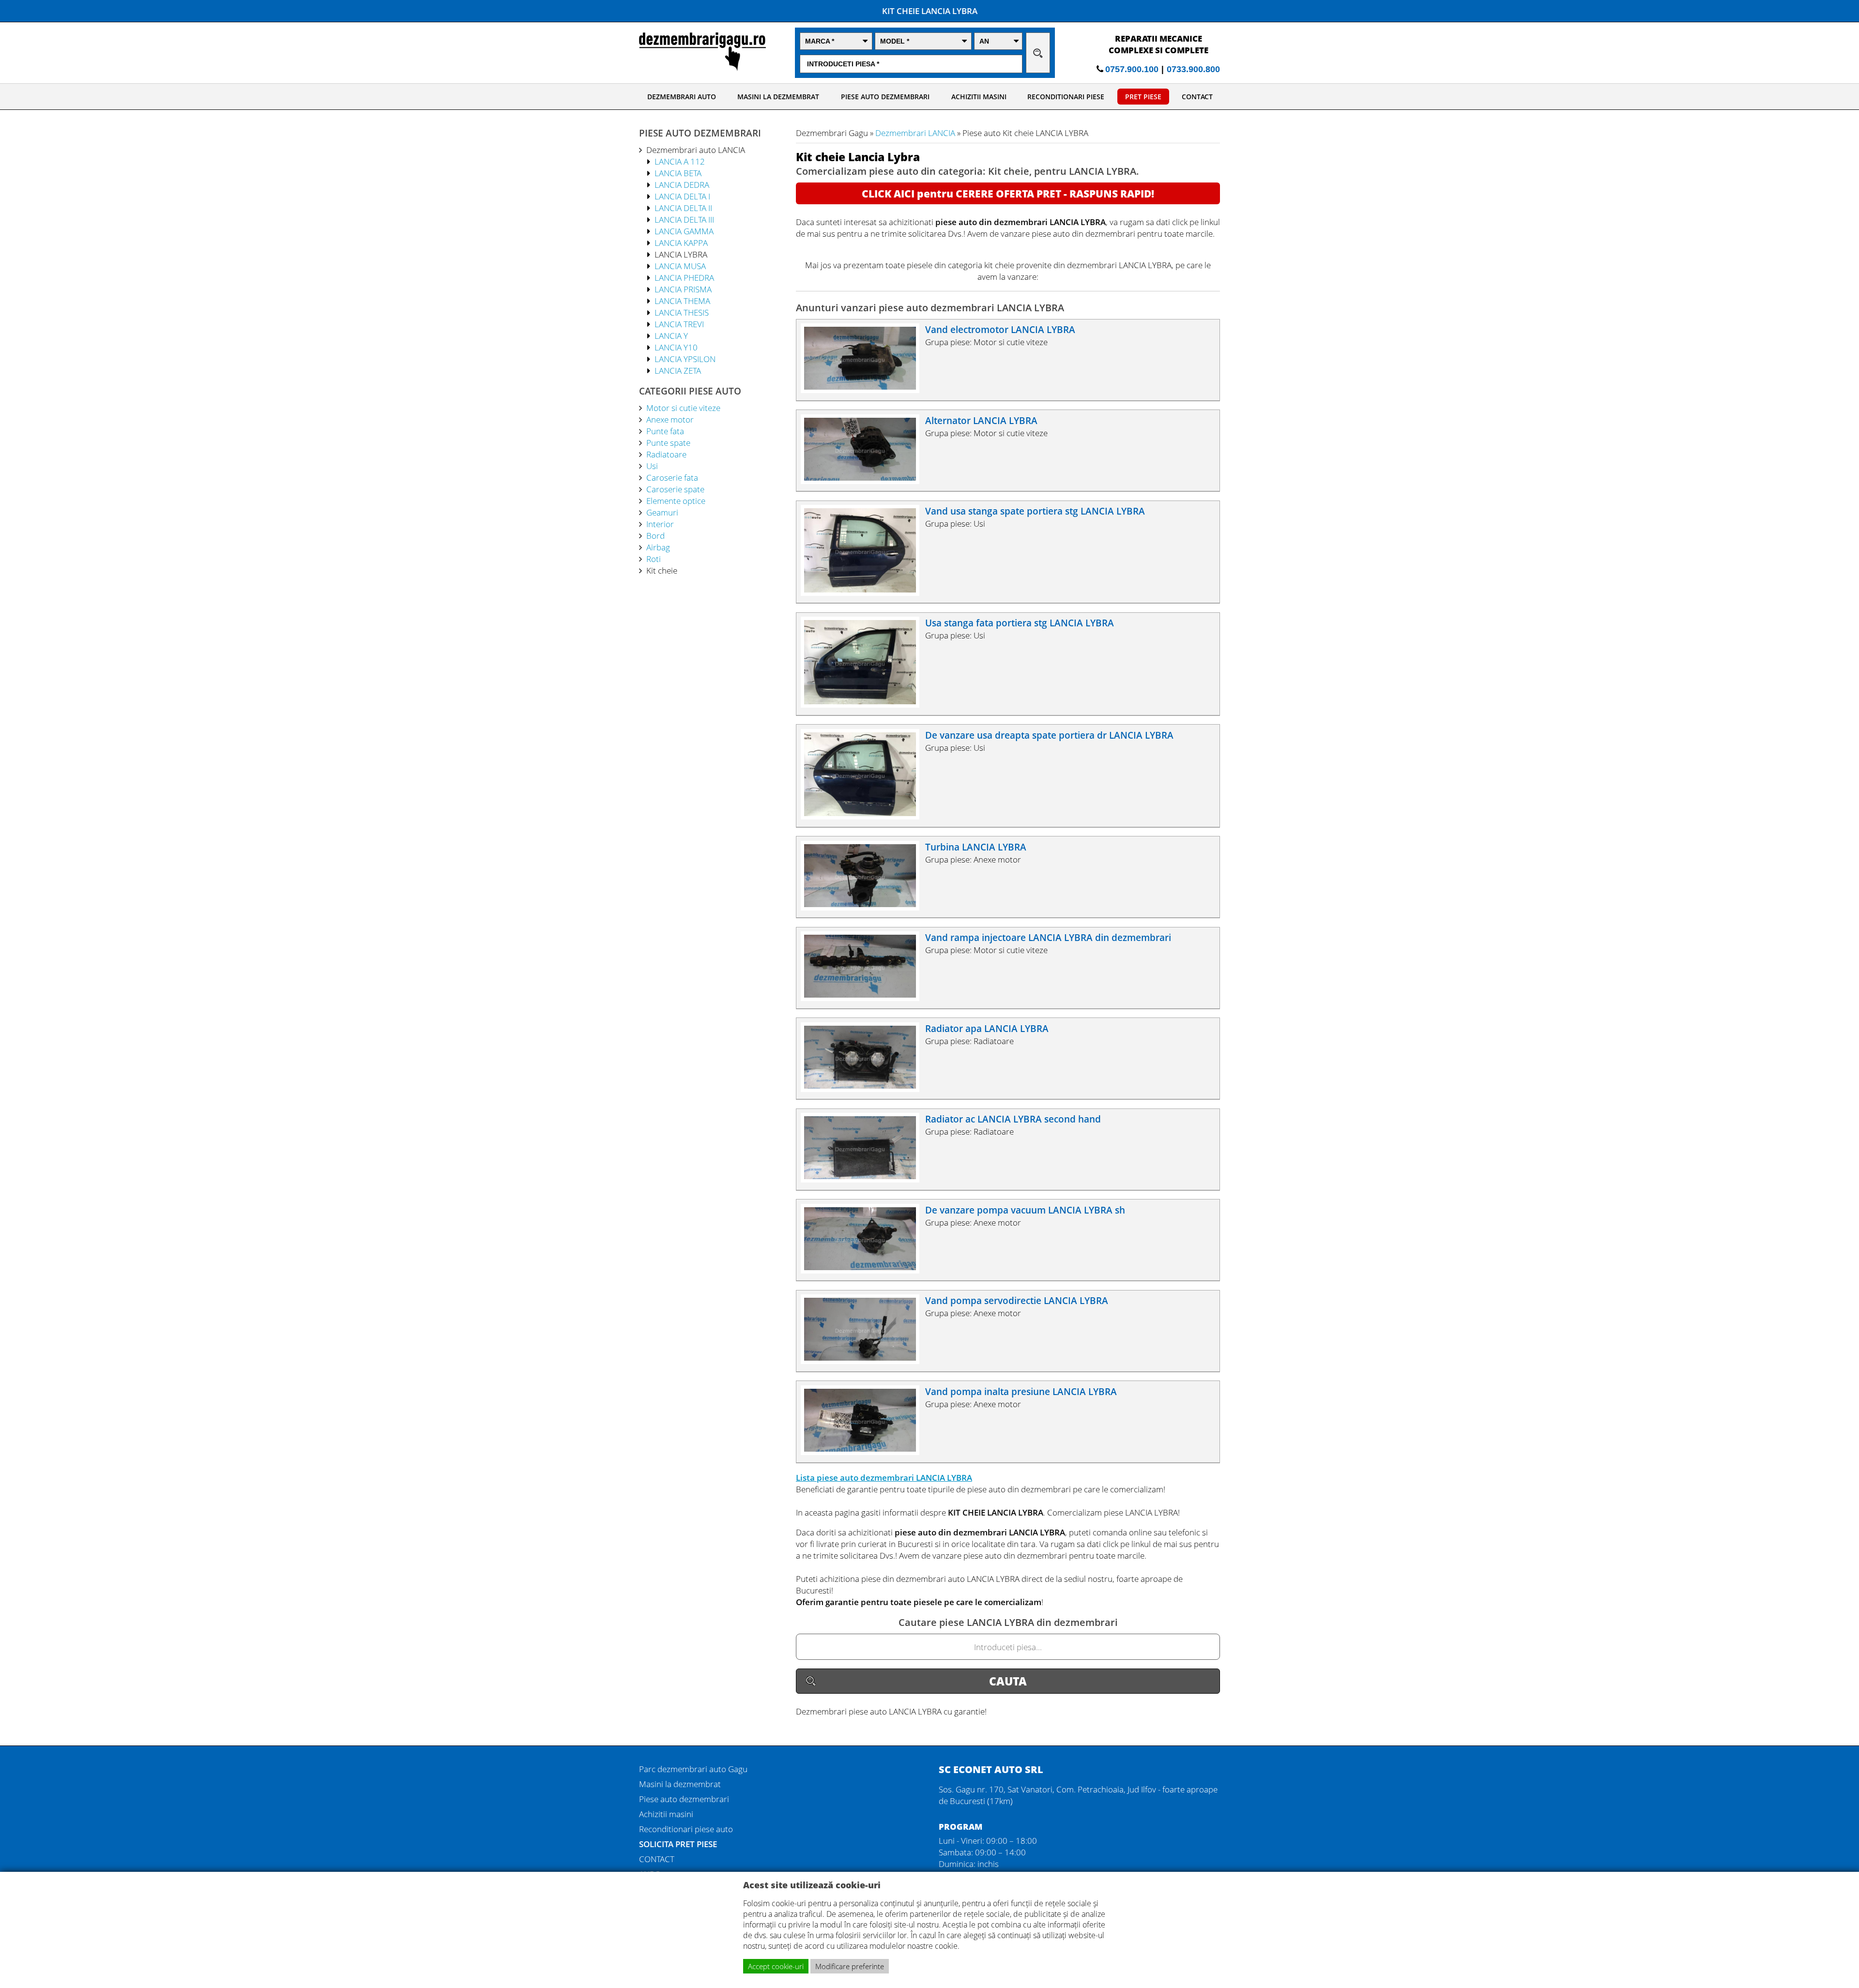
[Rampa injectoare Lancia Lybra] (865, 998)
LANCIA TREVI (679, 324)
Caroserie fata (672, 477)
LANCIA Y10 (676, 347)
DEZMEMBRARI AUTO (682, 97)
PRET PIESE (1143, 97)
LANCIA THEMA (682, 301)
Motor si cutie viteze (683, 408)
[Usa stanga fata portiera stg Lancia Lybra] (865, 704)
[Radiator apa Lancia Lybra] (865, 1089)
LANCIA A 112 (680, 161)
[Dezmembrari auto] (702, 68)
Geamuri (662, 512)
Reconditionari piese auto (686, 1829)
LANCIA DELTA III (684, 219)
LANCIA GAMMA (684, 231)
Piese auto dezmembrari (684, 1799)
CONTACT (1197, 97)
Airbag (658, 547)
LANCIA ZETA (678, 370)
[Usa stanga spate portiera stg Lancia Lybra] (865, 592)
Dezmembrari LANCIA (915, 133)
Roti (654, 559)
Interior (660, 524)
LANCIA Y (671, 335)
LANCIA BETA (678, 173)
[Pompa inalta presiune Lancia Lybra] (865, 1452)
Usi (652, 466)
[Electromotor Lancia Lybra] (865, 390)
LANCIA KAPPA (681, 243)
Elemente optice (676, 501)
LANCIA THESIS (682, 312)
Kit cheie (662, 570)
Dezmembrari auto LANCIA (696, 150)
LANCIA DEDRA (682, 184)
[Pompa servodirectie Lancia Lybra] (865, 1361)
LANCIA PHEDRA (684, 277)
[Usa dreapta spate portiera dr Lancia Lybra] (865, 816)
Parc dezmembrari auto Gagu (693, 1769)
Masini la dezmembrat (680, 1784)
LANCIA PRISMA (683, 289)
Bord (655, 535)
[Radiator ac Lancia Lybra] (865, 1179)
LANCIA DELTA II (683, 208)
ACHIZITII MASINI (979, 97)
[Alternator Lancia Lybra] (865, 481)
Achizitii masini (666, 1814)
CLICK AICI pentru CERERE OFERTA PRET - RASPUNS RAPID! (1008, 194)
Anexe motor (670, 419)
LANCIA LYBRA (681, 254)
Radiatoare (666, 454)
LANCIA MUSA (680, 266)
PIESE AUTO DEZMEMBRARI (885, 97)
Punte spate (668, 442)
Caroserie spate (675, 489)
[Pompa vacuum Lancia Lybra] (865, 1270)
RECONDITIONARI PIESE (1066, 97)
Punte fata (665, 431)
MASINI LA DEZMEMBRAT (778, 97)
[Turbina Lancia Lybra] (865, 907)
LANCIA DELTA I (682, 196)
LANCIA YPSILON (685, 359)
